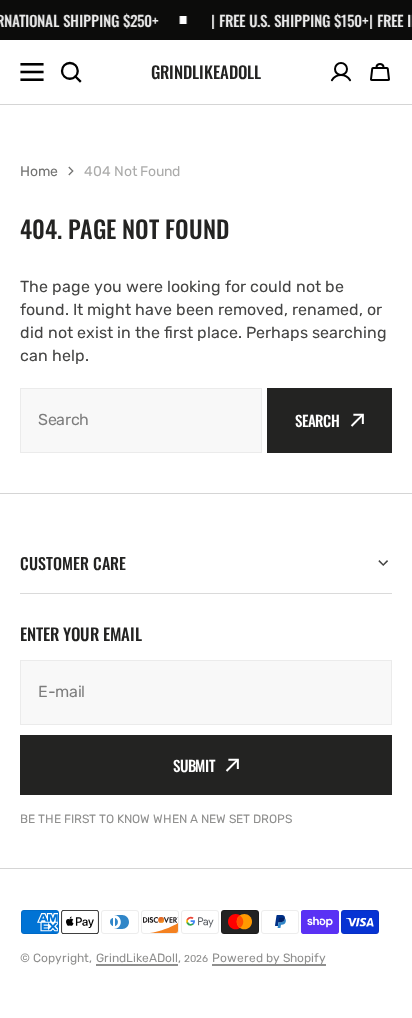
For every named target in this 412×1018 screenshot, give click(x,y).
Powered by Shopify (269, 958)
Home (39, 171)
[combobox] (141, 420)
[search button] (71, 72)
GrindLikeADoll (137, 958)
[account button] (341, 72)
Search (317, 420)
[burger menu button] (32, 72)
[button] (380, 72)
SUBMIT (194, 765)
